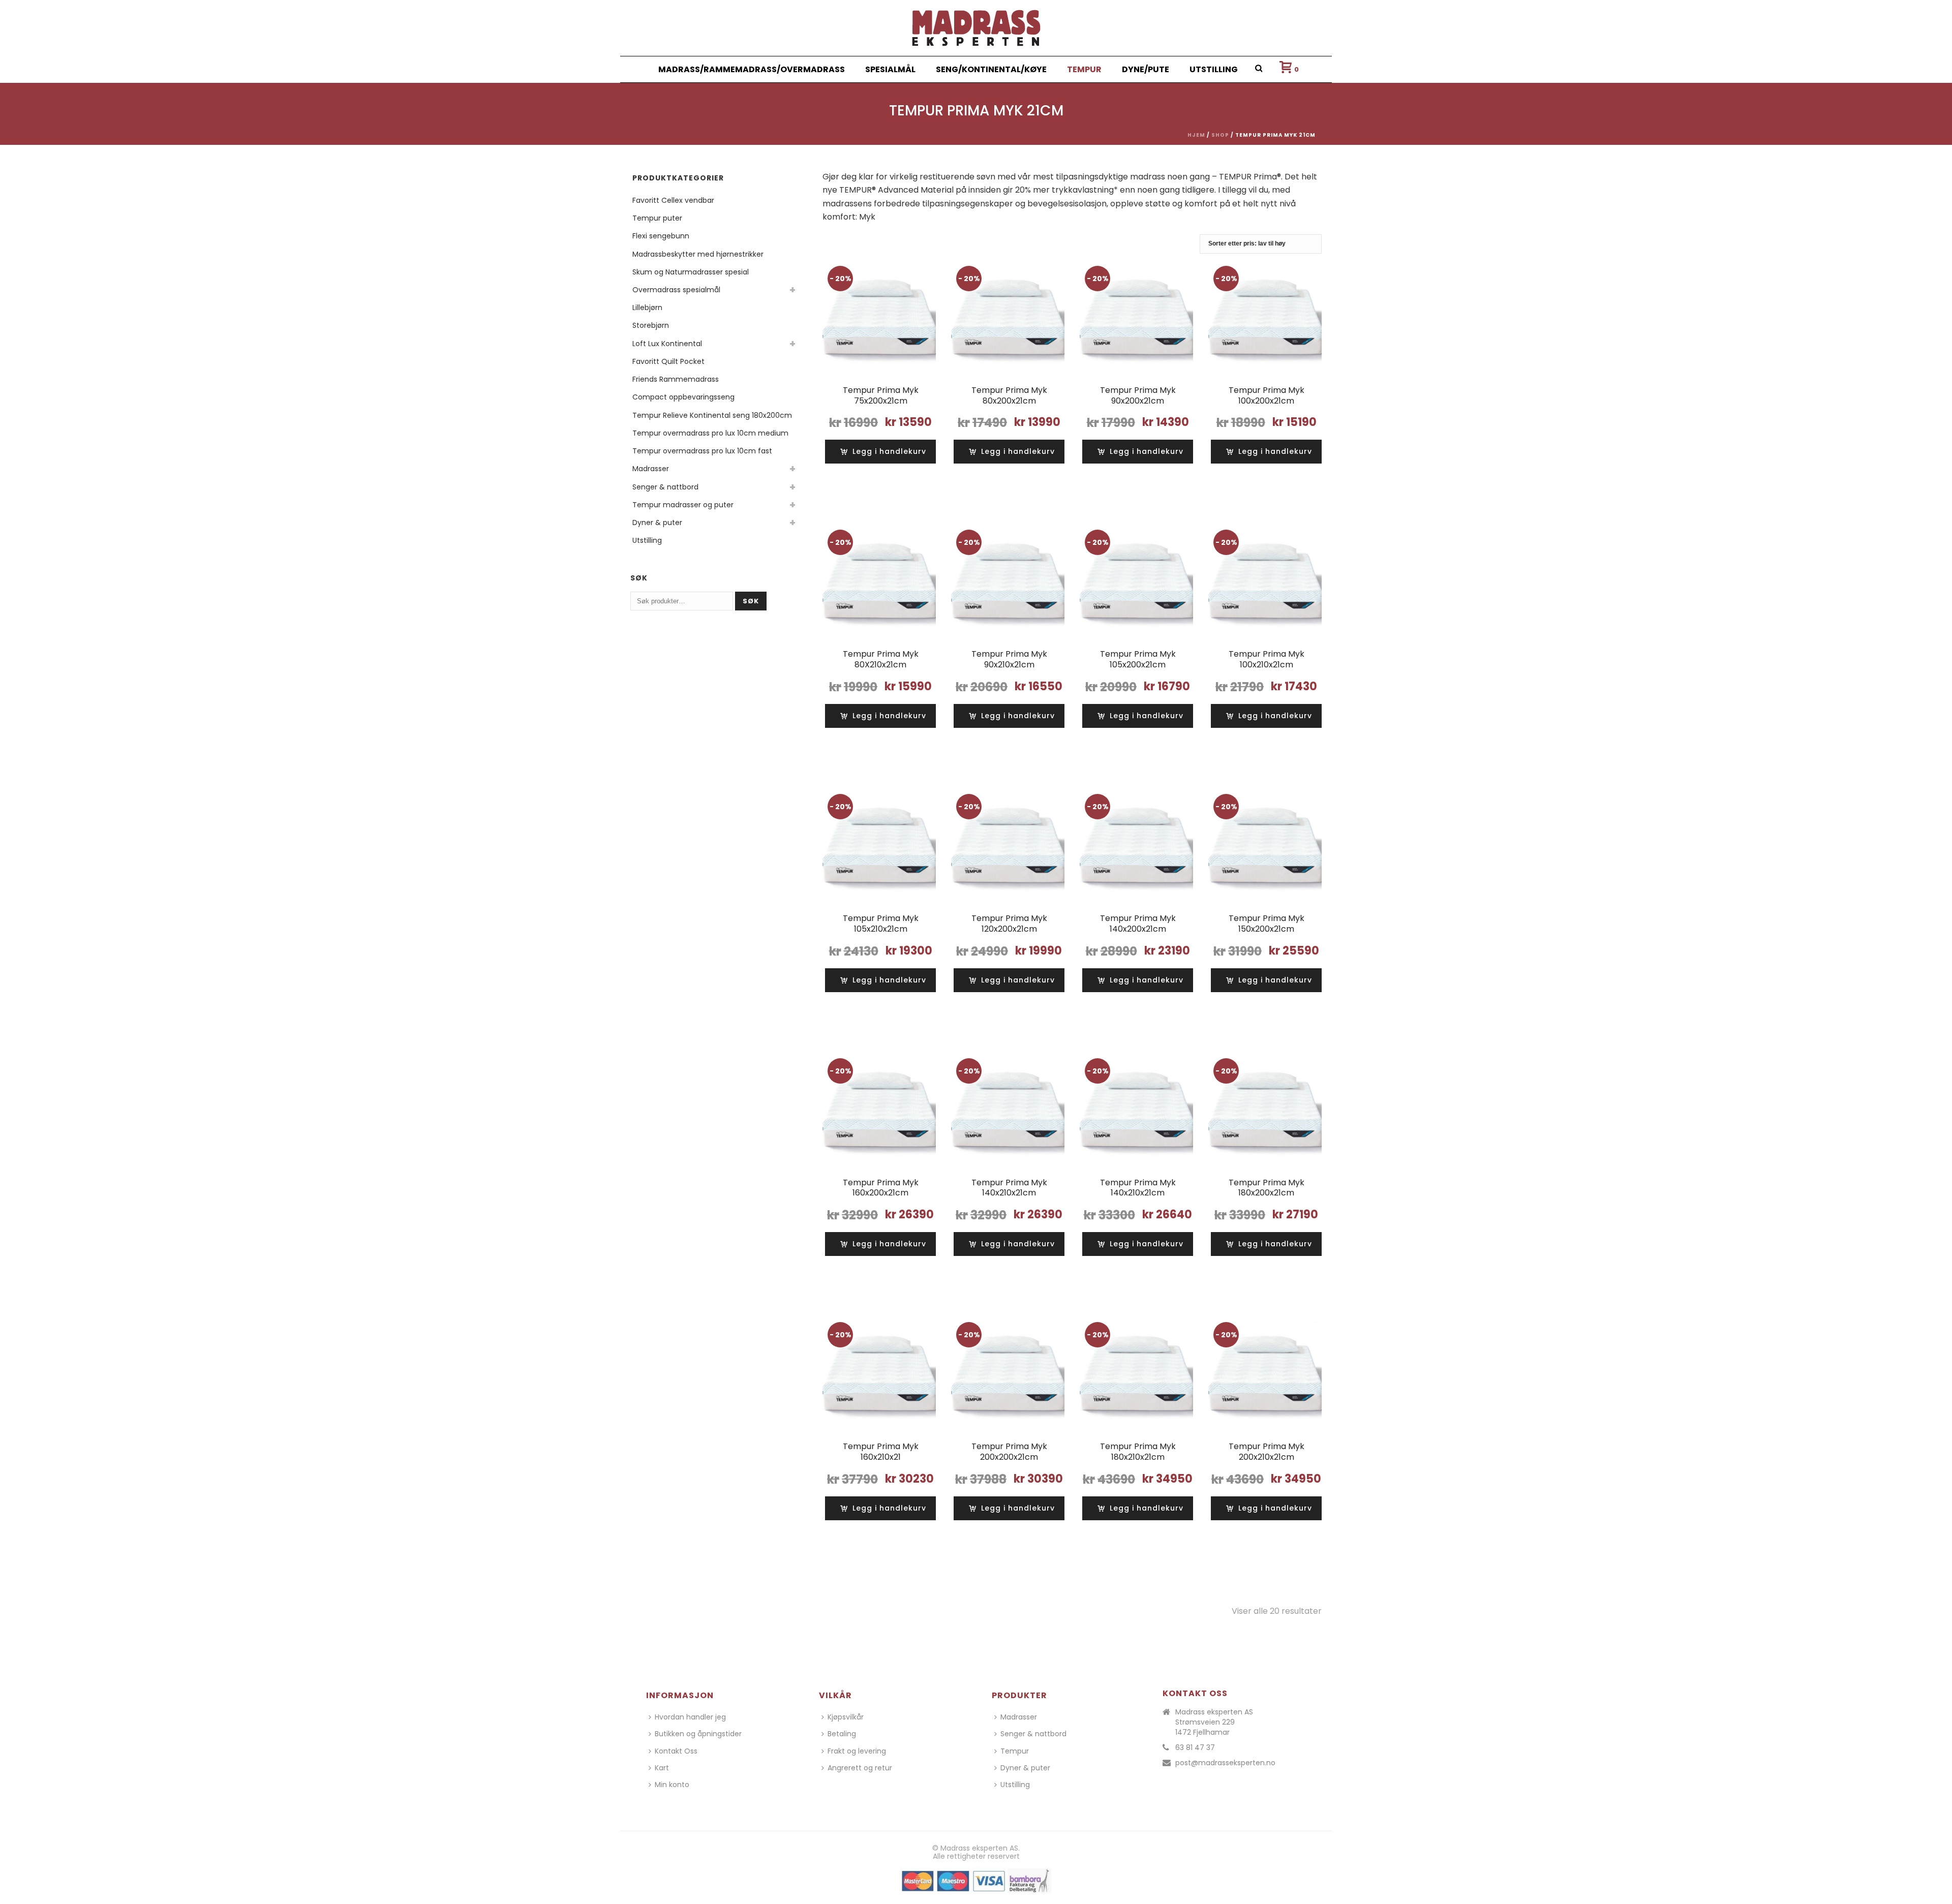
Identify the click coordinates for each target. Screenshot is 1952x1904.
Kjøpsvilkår (846, 1717)
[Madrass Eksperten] (976, 28)
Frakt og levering (857, 1751)
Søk (751, 601)
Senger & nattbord (665, 487)
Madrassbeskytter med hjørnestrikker (698, 254)
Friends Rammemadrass (676, 379)
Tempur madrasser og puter (683, 505)
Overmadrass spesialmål (676, 290)
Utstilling (1214, 69)
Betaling (842, 1734)
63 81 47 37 (1195, 1747)
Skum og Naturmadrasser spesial (691, 272)
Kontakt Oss (676, 1751)
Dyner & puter (657, 523)
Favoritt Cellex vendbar (673, 200)
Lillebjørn (647, 308)
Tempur (1084, 69)
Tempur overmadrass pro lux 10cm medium (710, 433)
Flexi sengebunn (661, 236)
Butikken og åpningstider (698, 1734)
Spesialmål (890, 69)
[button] (883, 452)
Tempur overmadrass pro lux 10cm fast (702, 451)
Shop (1220, 135)
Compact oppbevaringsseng (683, 397)
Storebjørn (651, 325)
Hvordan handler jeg (690, 1717)
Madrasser (651, 469)
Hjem (1196, 135)
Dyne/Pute (1146, 69)
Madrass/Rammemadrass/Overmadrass (752, 69)
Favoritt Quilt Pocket (668, 361)
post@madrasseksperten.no (1225, 1763)
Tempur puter (657, 218)
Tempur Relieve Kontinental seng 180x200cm (712, 415)
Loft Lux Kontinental (667, 344)
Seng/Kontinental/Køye (991, 69)
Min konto (672, 1785)
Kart (662, 1768)
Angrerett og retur (860, 1768)
